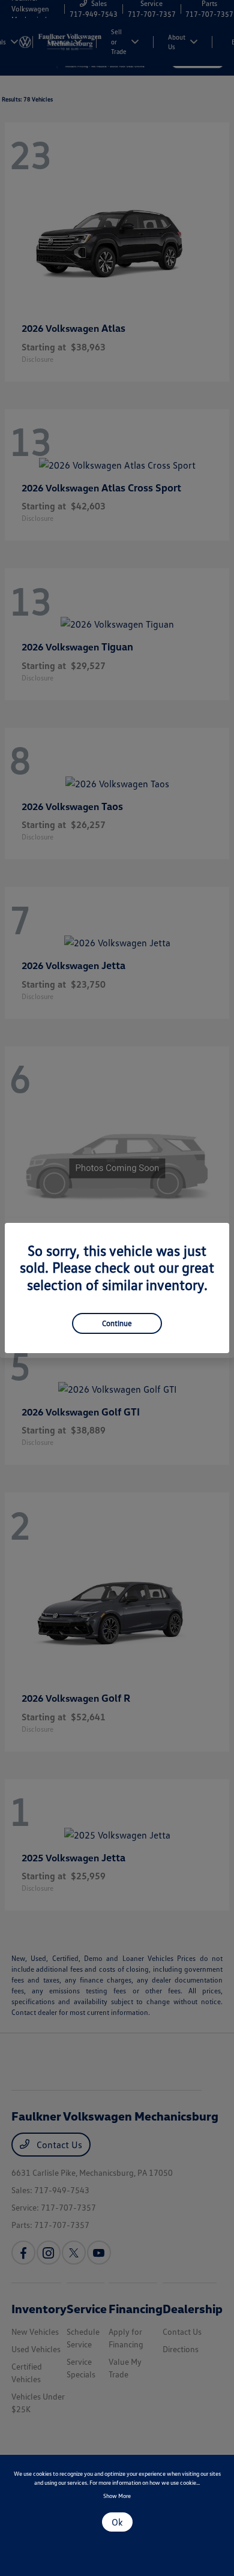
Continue (117, 1323)
